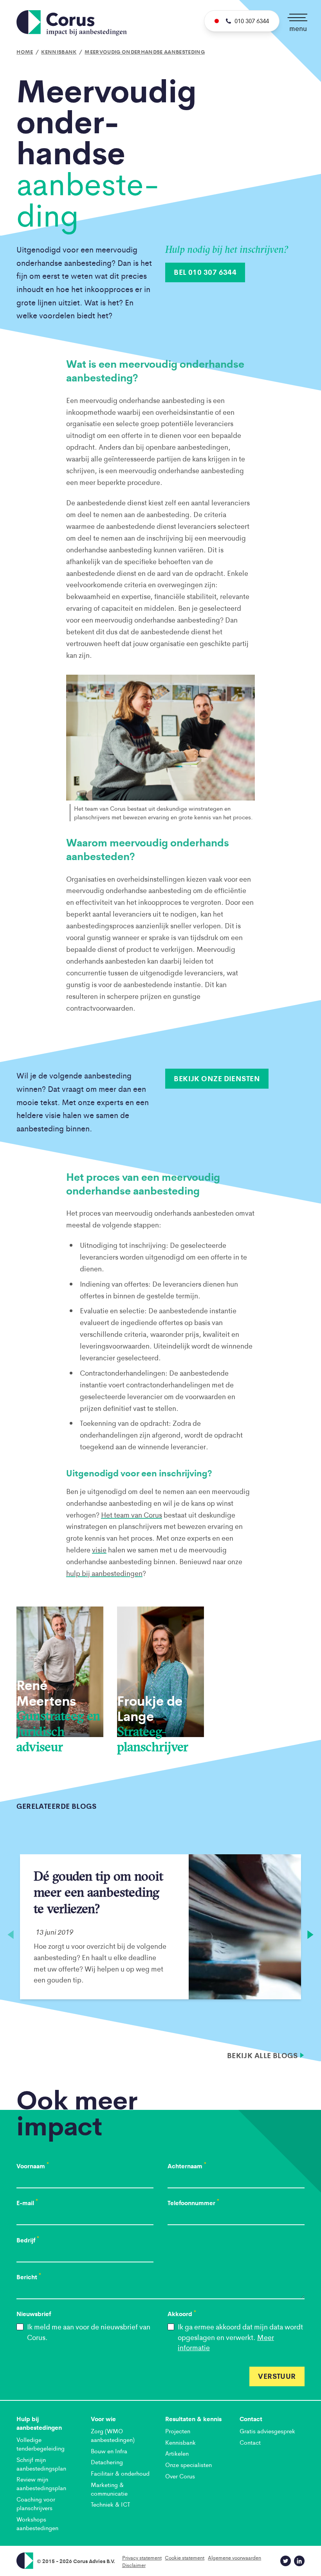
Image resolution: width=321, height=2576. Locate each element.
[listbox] (160, 1930)
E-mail (27, 2203)
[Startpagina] (72, 23)
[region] (160, 1930)
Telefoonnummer (193, 2203)
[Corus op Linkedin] (299, 2561)
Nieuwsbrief (34, 2314)
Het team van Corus (132, 1515)
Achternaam (187, 2166)
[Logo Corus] (25, 2561)
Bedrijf (28, 2240)
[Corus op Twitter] (285, 2561)
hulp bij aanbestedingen (104, 1573)
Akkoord (182, 2314)
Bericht (29, 2277)
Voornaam (33, 2166)
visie (99, 1549)
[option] (160, 1927)
